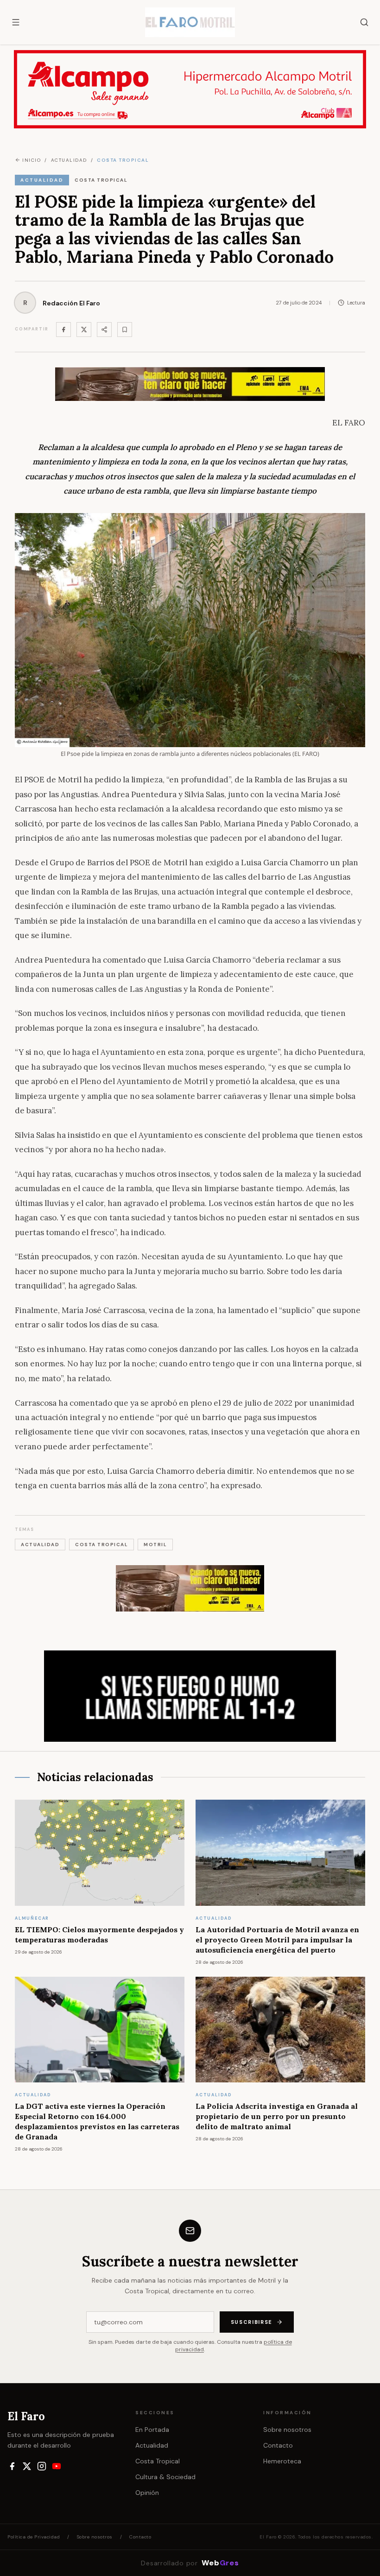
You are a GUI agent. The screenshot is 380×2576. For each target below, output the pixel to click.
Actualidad (152, 2445)
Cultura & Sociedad (165, 2477)
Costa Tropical (158, 2461)
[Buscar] (364, 22)
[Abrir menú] (16, 22)
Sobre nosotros (287, 2430)
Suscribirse (252, 2322)
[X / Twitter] (27, 2466)
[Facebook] (63, 330)
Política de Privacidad (34, 2537)
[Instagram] (42, 2466)
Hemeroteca (282, 2461)
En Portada (152, 2430)
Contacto (278, 2445)
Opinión (147, 2493)
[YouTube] (57, 2466)
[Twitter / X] (84, 330)
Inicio (32, 160)
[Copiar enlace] (125, 330)
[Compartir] (104, 330)
